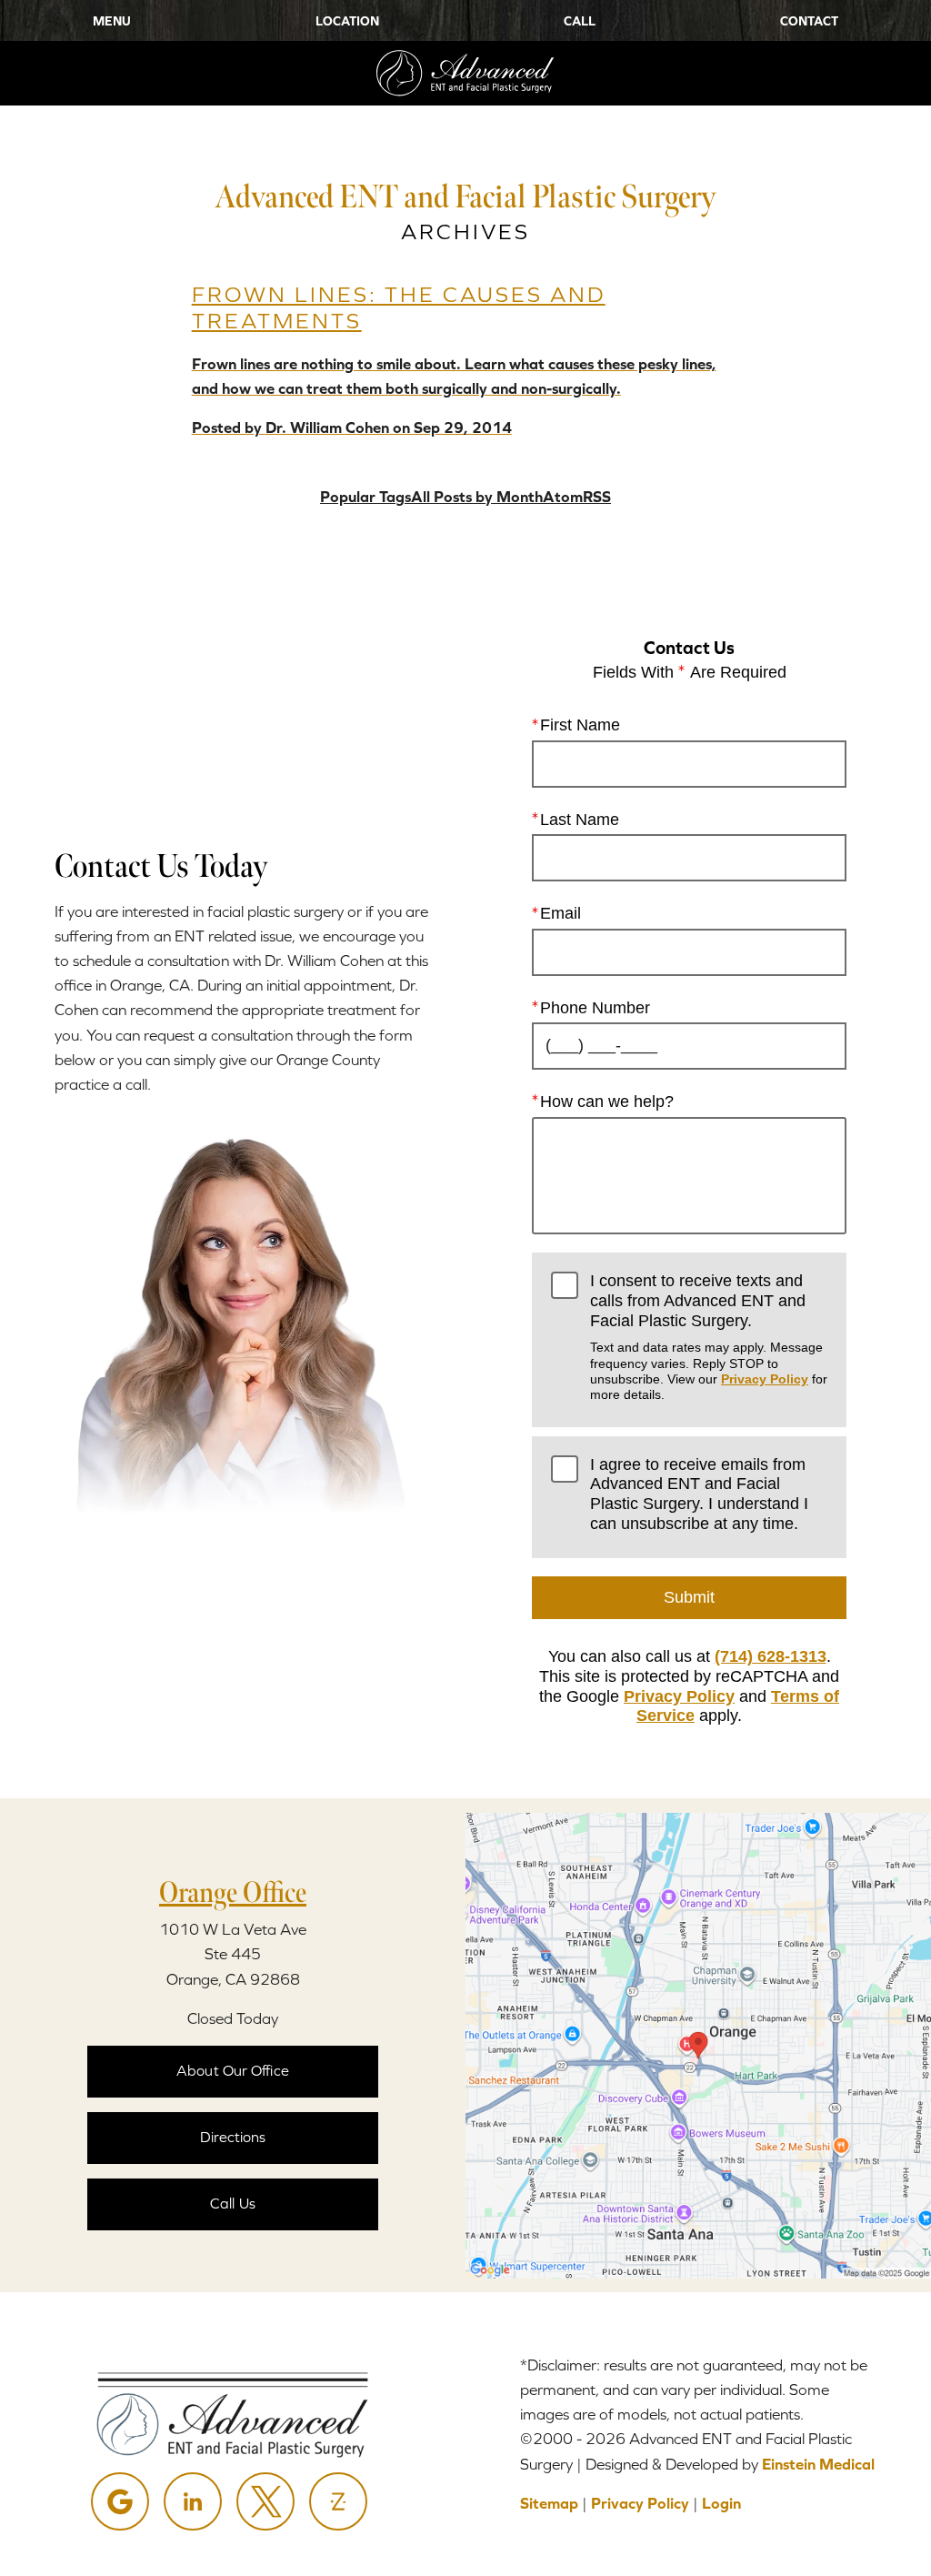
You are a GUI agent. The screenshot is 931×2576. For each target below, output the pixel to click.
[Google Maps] (120, 2501)
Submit (689, 1597)
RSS (597, 497)
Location (347, 21)
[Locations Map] (698, 2044)
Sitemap (549, 2503)
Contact (809, 21)
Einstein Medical (818, 2464)
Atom (563, 497)
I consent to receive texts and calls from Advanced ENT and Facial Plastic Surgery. (709, 1337)
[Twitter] (265, 2501)
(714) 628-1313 (771, 1656)
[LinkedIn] (193, 2501)
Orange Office (233, 1892)
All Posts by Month (477, 497)
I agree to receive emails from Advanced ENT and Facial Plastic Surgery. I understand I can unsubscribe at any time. (699, 1494)
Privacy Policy (765, 1379)
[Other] (338, 2501)
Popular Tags (365, 497)
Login (721, 2503)
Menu (112, 21)
